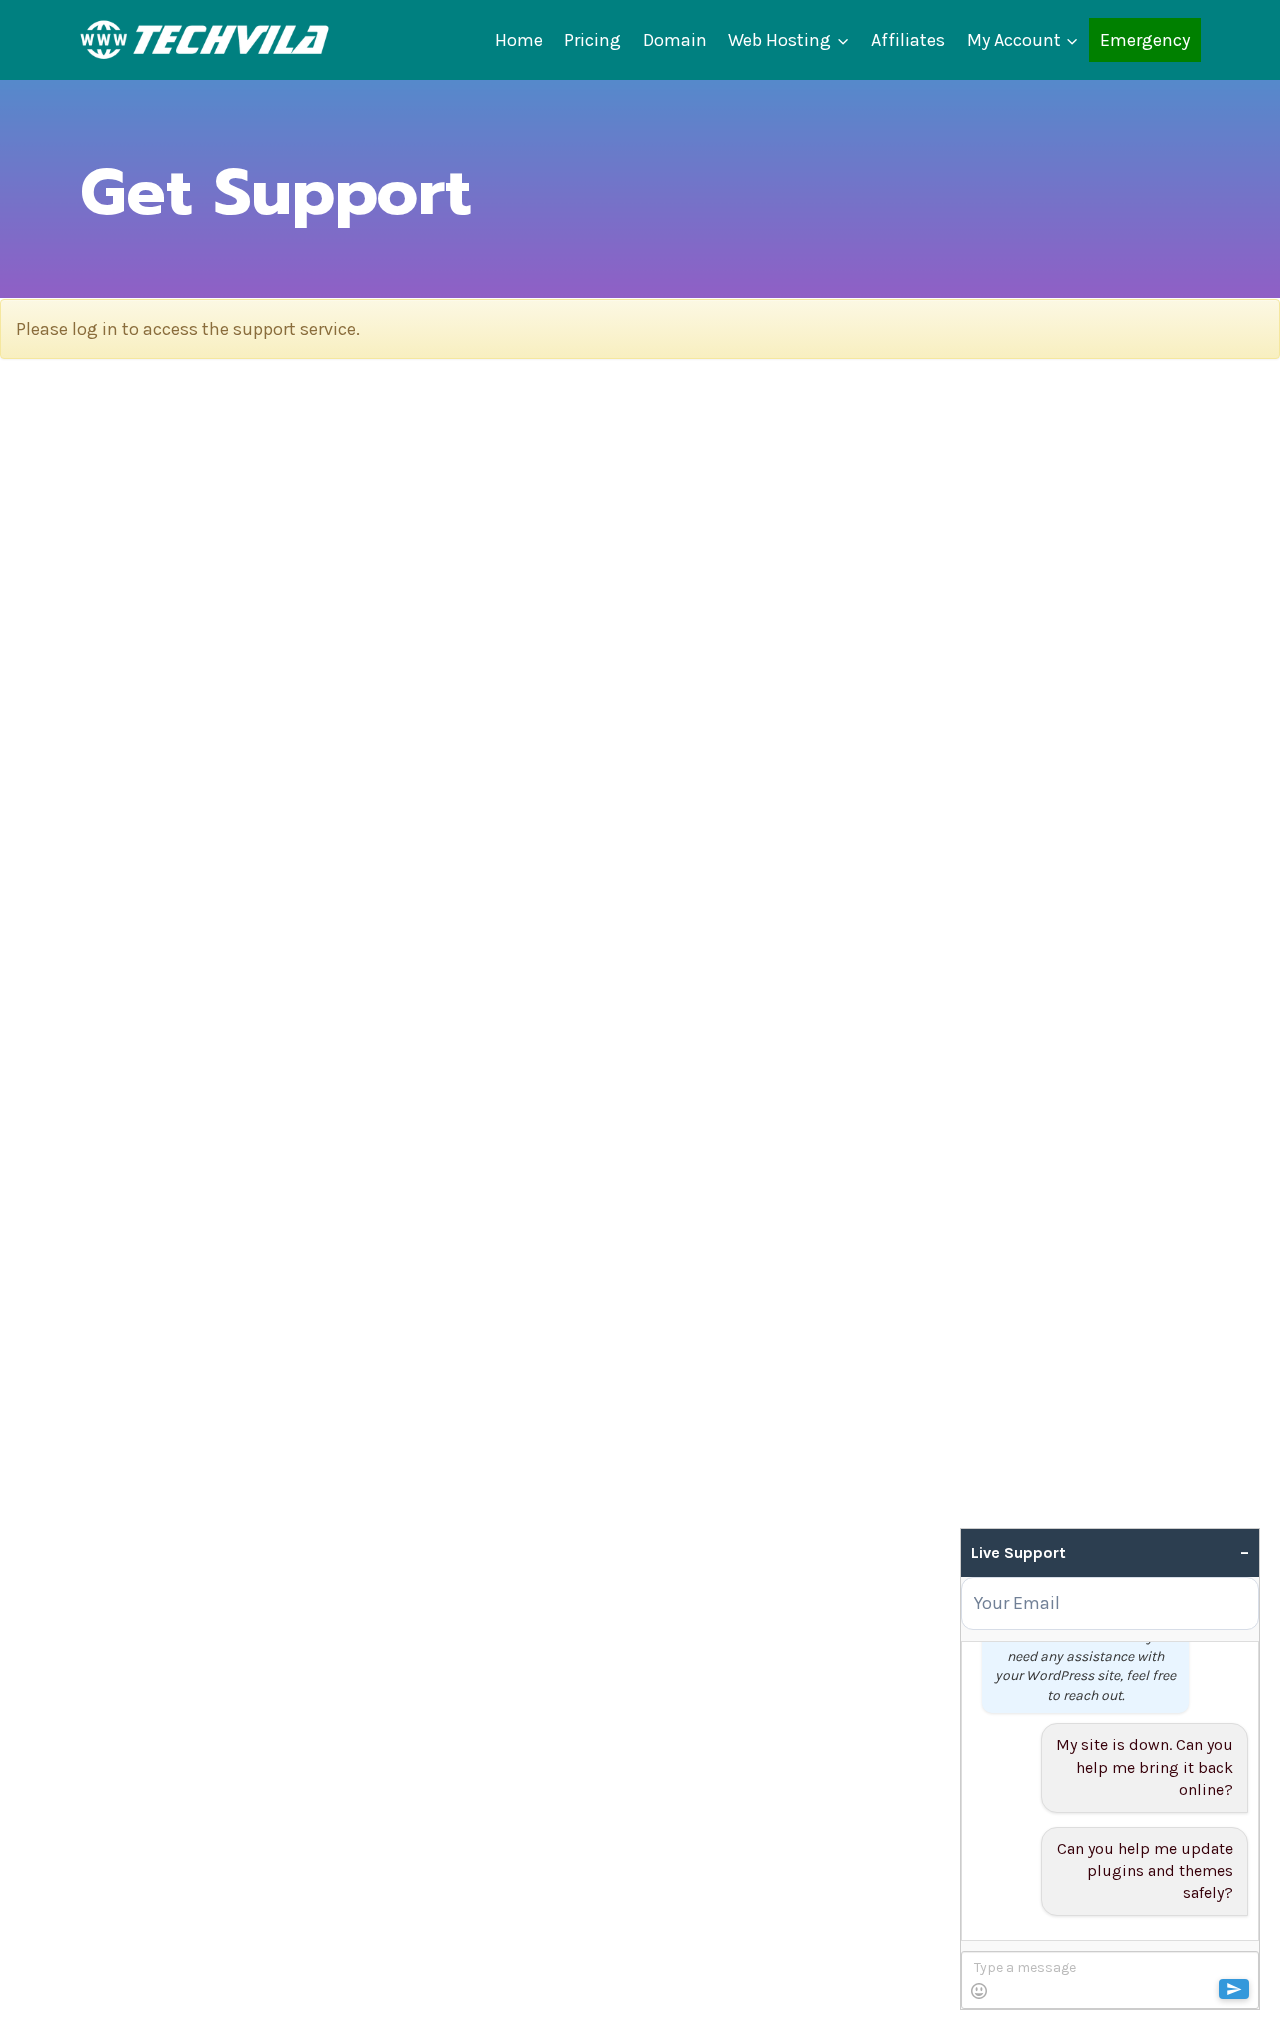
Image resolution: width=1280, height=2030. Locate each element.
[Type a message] (1109, 1980)
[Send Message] (1234, 1989)
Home (519, 40)
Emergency (1145, 40)
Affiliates (908, 40)
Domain (675, 40)
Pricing (592, 40)
